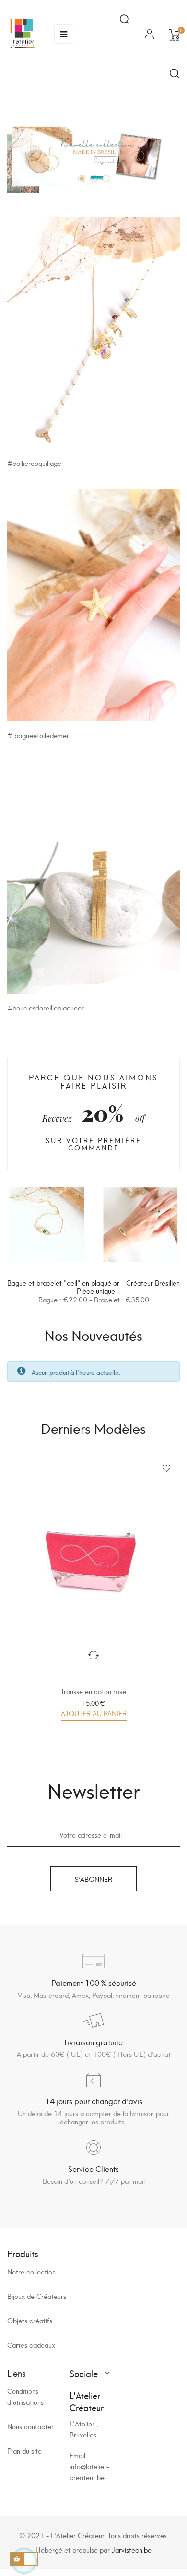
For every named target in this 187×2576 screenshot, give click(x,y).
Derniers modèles (93, 1427)
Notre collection (31, 2271)
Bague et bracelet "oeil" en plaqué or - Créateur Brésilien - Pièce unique (93, 1287)
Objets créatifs (30, 2320)
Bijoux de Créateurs (37, 2296)
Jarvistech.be (132, 2549)
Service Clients (93, 2168)
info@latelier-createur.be (89, 2472)
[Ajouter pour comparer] (93, 1655)
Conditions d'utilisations (25, 2396)
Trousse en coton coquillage (94, 1691)
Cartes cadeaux (31, 2345)
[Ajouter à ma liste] (166, 1468)
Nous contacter (30, 2426)
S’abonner (93, 1879)
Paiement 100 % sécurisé (94, 1982)
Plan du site (24, 2451)
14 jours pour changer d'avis (94, 2101)
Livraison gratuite (93, 2042)
